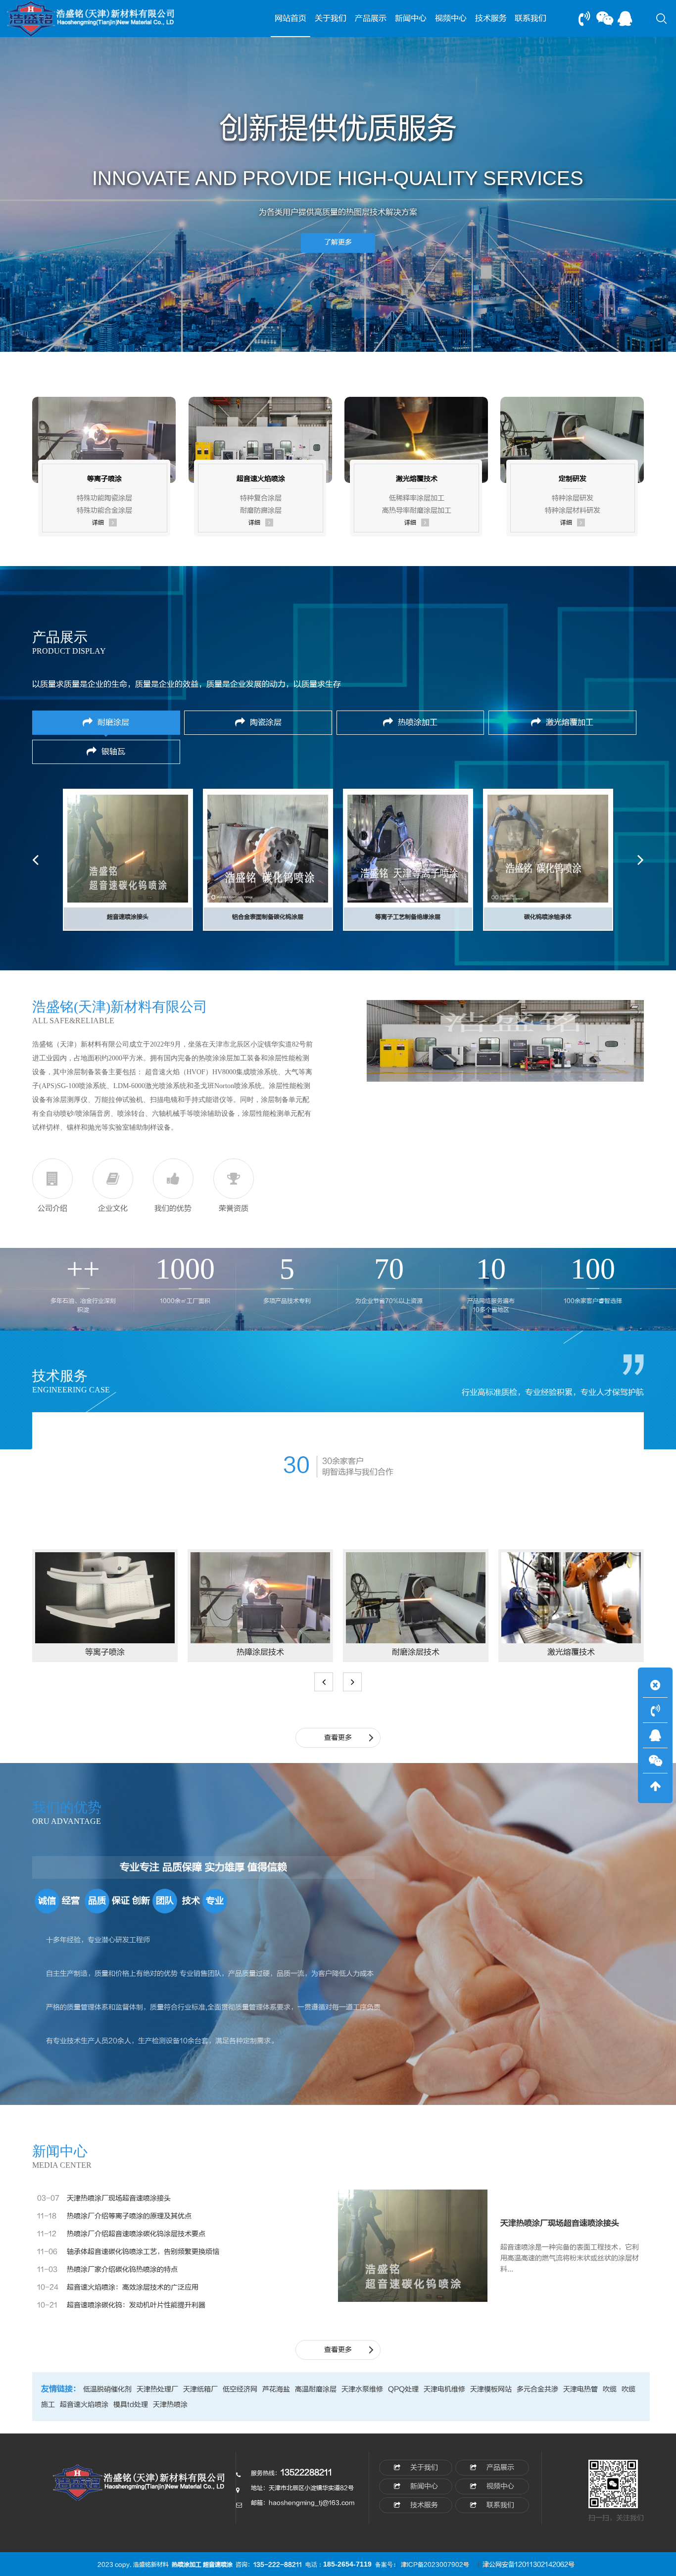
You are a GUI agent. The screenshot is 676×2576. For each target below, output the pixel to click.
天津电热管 (580, 2389)
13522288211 (306, 2473)
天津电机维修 (444, 2389)
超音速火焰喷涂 (84, 2405)
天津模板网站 (491, 2389)
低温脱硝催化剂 (107, 2389)
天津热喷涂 (170, 2405)
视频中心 (451, 18)
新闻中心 (411, 18)
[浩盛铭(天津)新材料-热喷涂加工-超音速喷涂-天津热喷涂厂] (140, 2488)
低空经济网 (240, 2389)
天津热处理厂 (157, 2389)
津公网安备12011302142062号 (529, 2565)
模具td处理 (131, 2405)
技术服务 (491, 18)
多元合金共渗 (537, 2389)
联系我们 (531, 18)
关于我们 (331, 18)
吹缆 (610, 2389)
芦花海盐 (276, 2389)
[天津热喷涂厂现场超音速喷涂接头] (413, 2245)
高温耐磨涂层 (316, 2389)
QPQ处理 (403, 2389)
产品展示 (371, 18)
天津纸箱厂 (200, 2389)
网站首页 (290, 18)
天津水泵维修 (362, 2389)
